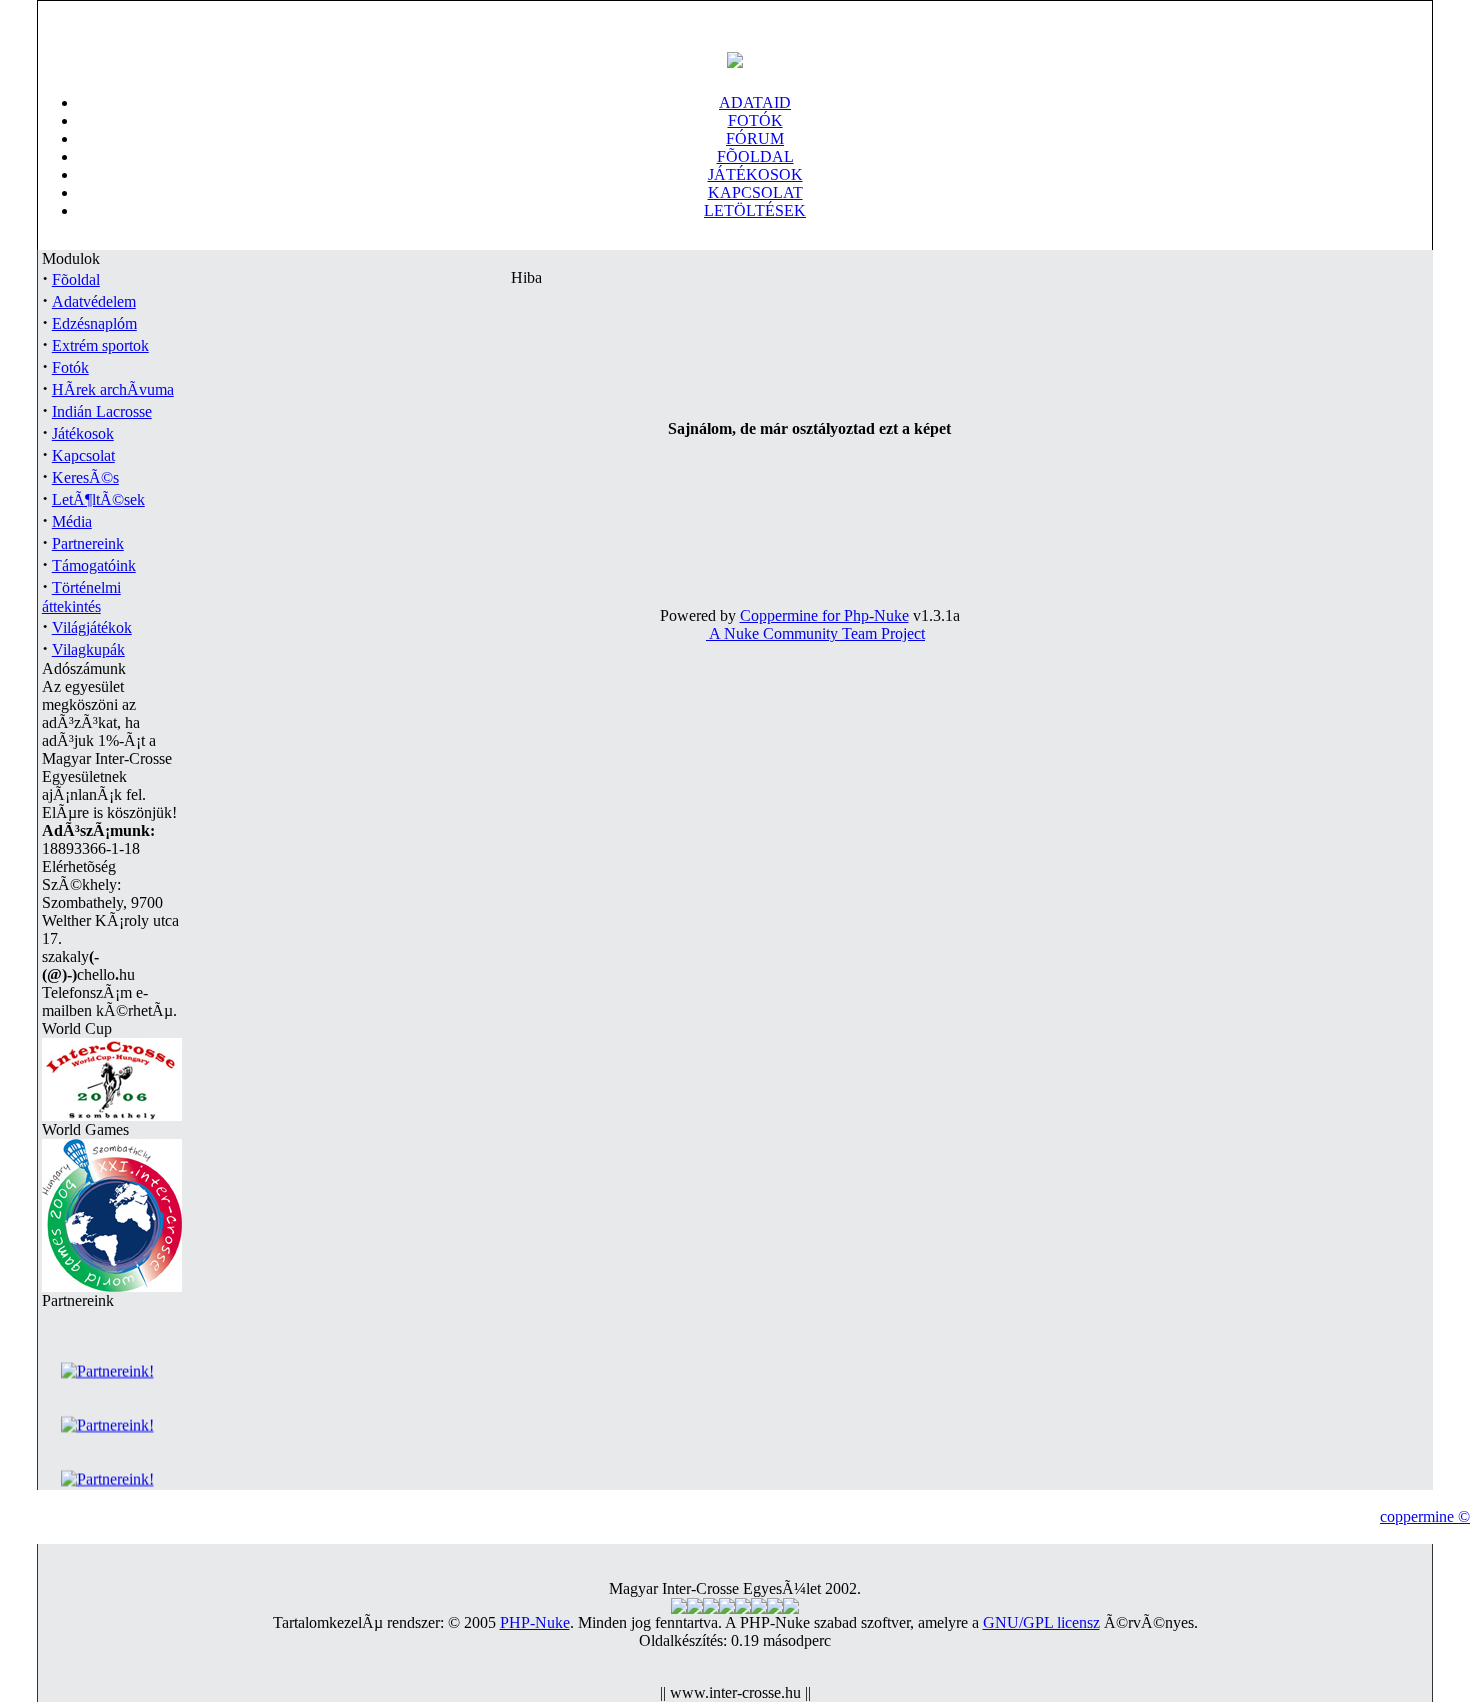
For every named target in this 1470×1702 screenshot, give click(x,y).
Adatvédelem (94, 301)
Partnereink (88, 543)
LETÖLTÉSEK (755, 210)
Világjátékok (92, 627)
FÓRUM (755, 138)
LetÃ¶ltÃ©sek (98, 499)
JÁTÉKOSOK (755, 174)
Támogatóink (94, 565)
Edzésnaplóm (94, 323)
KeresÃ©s (85, 477)
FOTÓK (755, 120)
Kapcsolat (83, 455)
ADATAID (755, 102)
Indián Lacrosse (102, 411)
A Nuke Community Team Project (815, 633)
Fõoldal (76, 279)
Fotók (70, 367)
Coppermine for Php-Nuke (824, 615)
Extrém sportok (100, 345)
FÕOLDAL (755, 156)
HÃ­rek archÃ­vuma (113, 389)
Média (72, 521)
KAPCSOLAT (755, 192)
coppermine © (1425, 1516)
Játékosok (83, 433)
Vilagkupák (88, 649)
